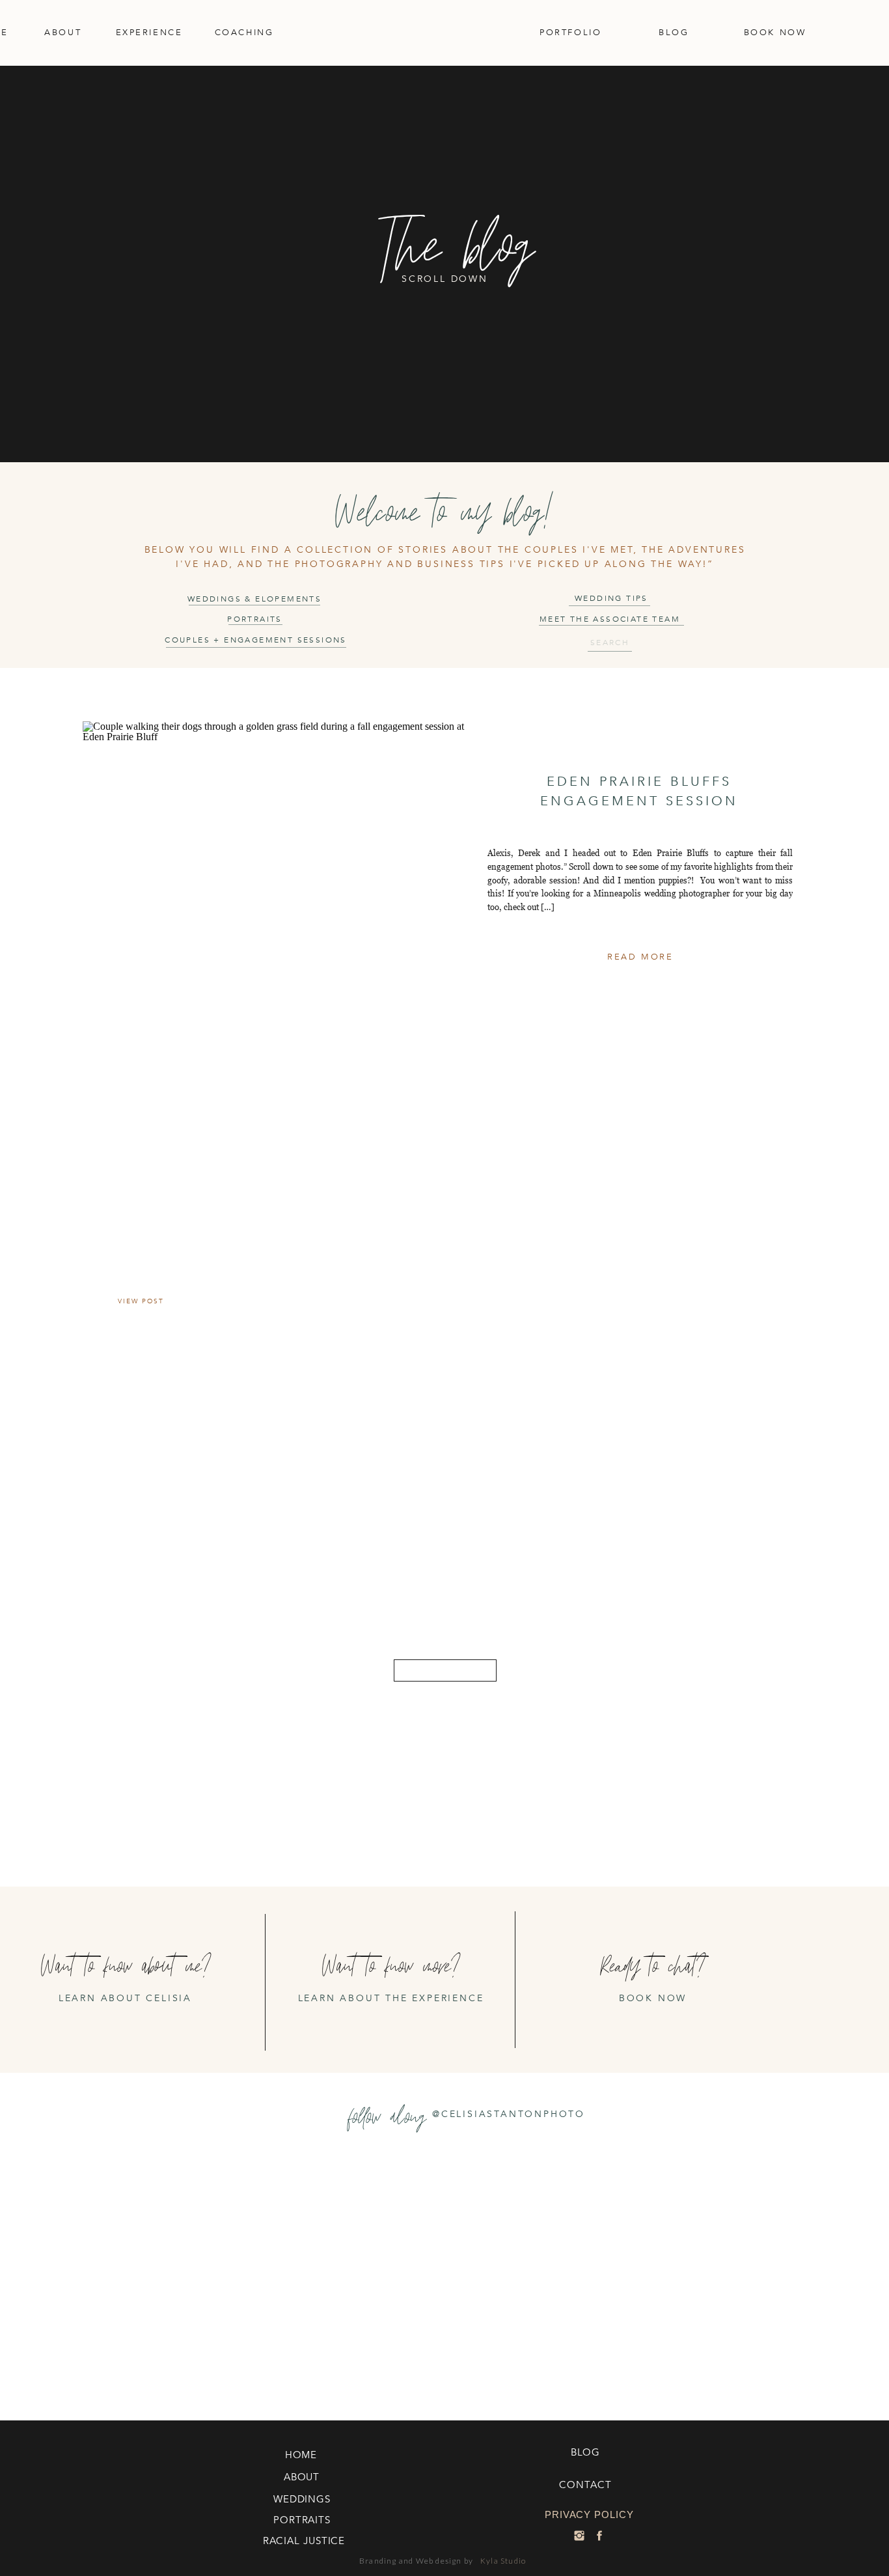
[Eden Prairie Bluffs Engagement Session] (274, 868)
